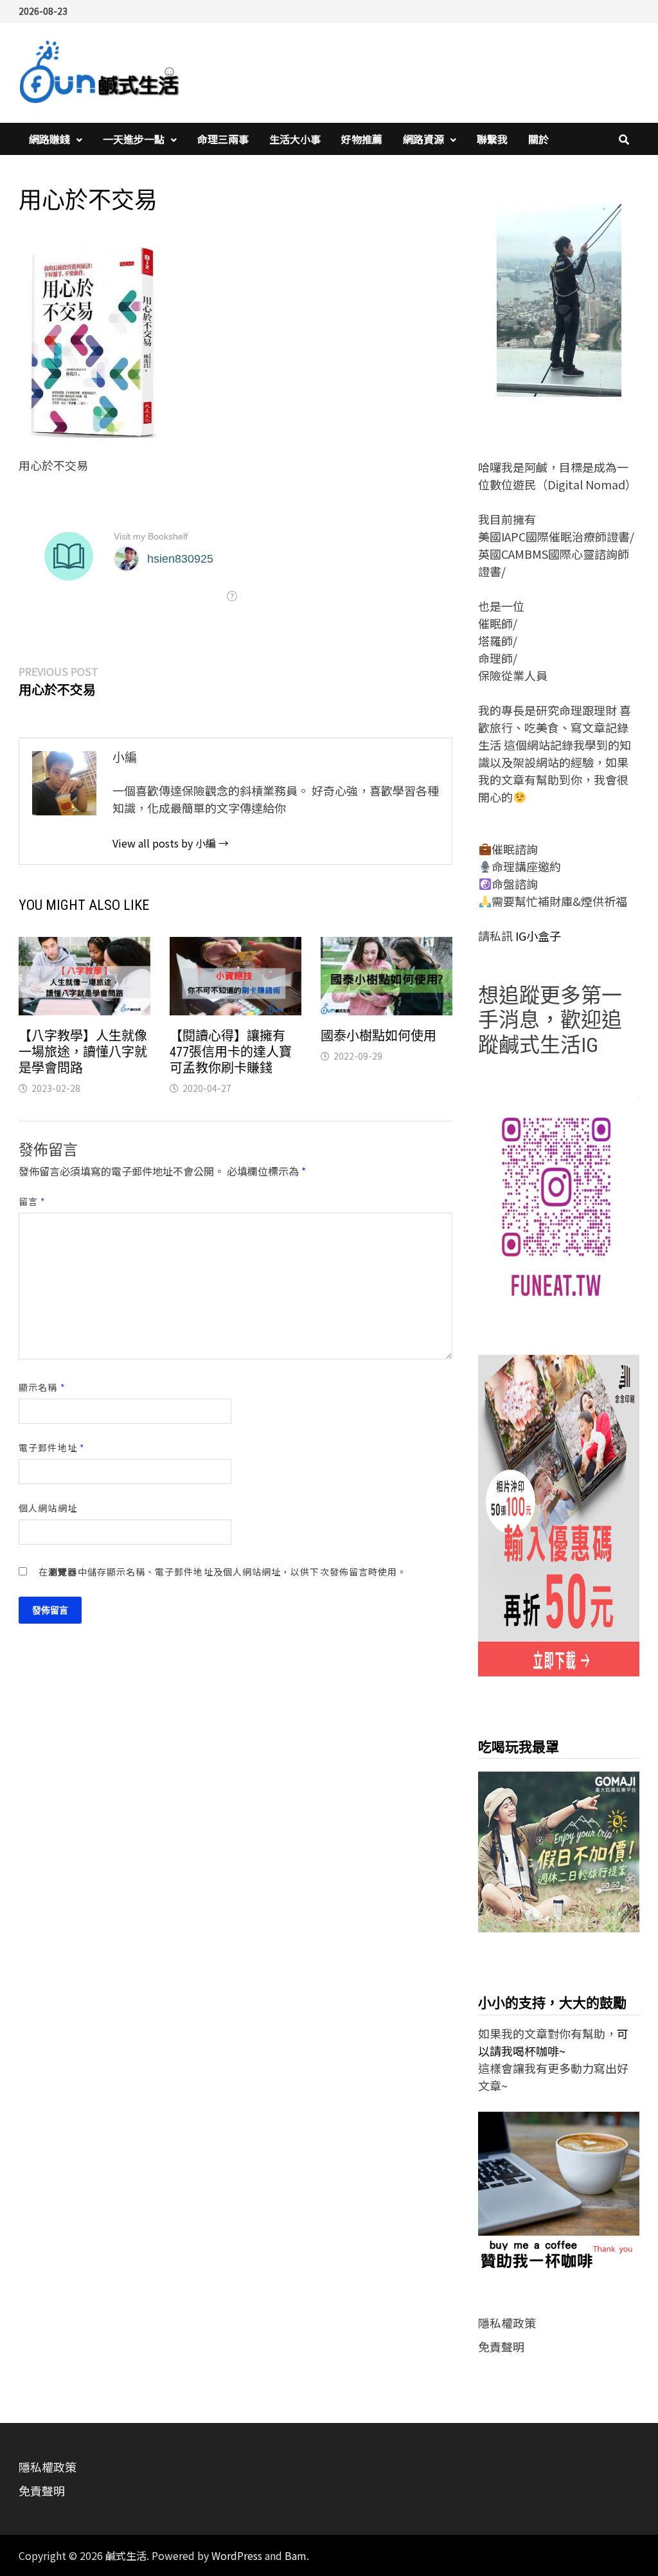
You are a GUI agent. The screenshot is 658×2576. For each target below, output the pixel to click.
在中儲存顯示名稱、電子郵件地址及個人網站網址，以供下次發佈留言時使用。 (223, 1572)
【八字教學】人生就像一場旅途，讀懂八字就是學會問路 (83, 1052)
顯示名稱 (42, 1387)
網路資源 (423, 139)
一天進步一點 (134, 139)
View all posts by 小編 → (171, 843)
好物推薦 (362, 139)
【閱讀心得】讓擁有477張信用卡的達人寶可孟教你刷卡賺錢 (231, 1052)
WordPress (237, 2555)
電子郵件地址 (52, 1447)
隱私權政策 (507, 2323)
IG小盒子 (537, 936)
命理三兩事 (223, 139)
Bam (296, 2555)
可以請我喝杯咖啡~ (553, 2042)
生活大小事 (295, 139)
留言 (32, 1201)
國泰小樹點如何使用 (378, 1036)
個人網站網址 (48, 1508)
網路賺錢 (49, 139)
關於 (538, 139)
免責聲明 (501, 2346)
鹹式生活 (126, 2555)
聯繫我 (492, 139)
